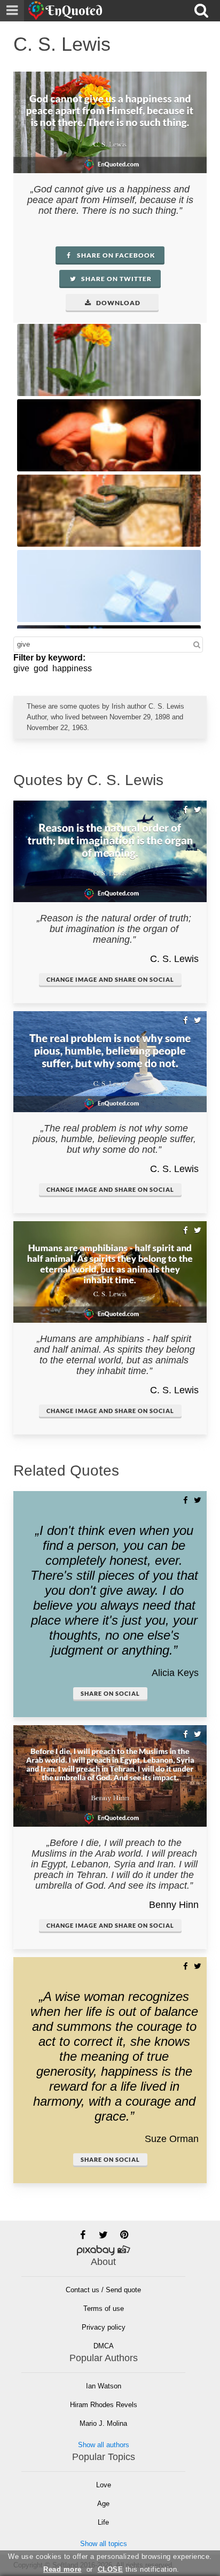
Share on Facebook (115, 255)
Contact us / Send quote (103, 2290)
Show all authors (104, 2445)
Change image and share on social (110, 979)
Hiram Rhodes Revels (104, 2405)
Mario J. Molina (103, 2423)
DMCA (104, 2346)
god (41, 668)
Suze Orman (172, 2139)
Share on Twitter (116, 279)
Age (103, 2504)
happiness (72, 668)
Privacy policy (104, 2327)
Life (103, 2522)
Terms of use (104, 2309)
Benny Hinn (174, 1905)
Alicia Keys (175, 1673)
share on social (110, 1693)
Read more (62, 2569)
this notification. (139, 2569)
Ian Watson (104, 2386)
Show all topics (104, 2544)
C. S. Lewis (174, 959)
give (21, 668)
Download (117, 303)
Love (104, 2485)
